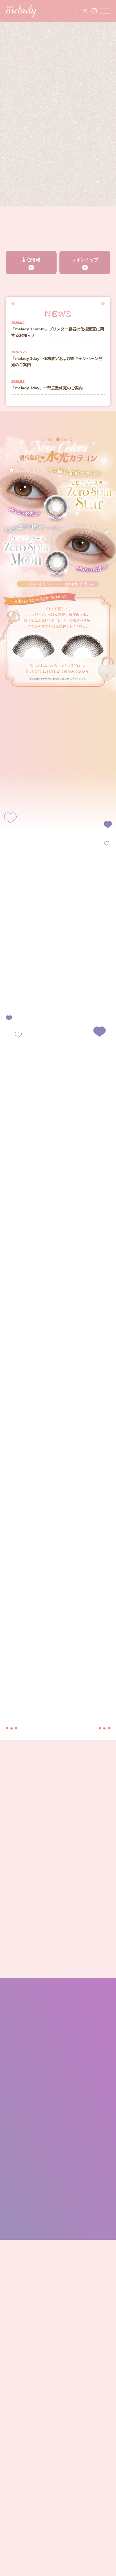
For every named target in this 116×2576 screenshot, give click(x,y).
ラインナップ (85, 260)
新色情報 (31, 260)
